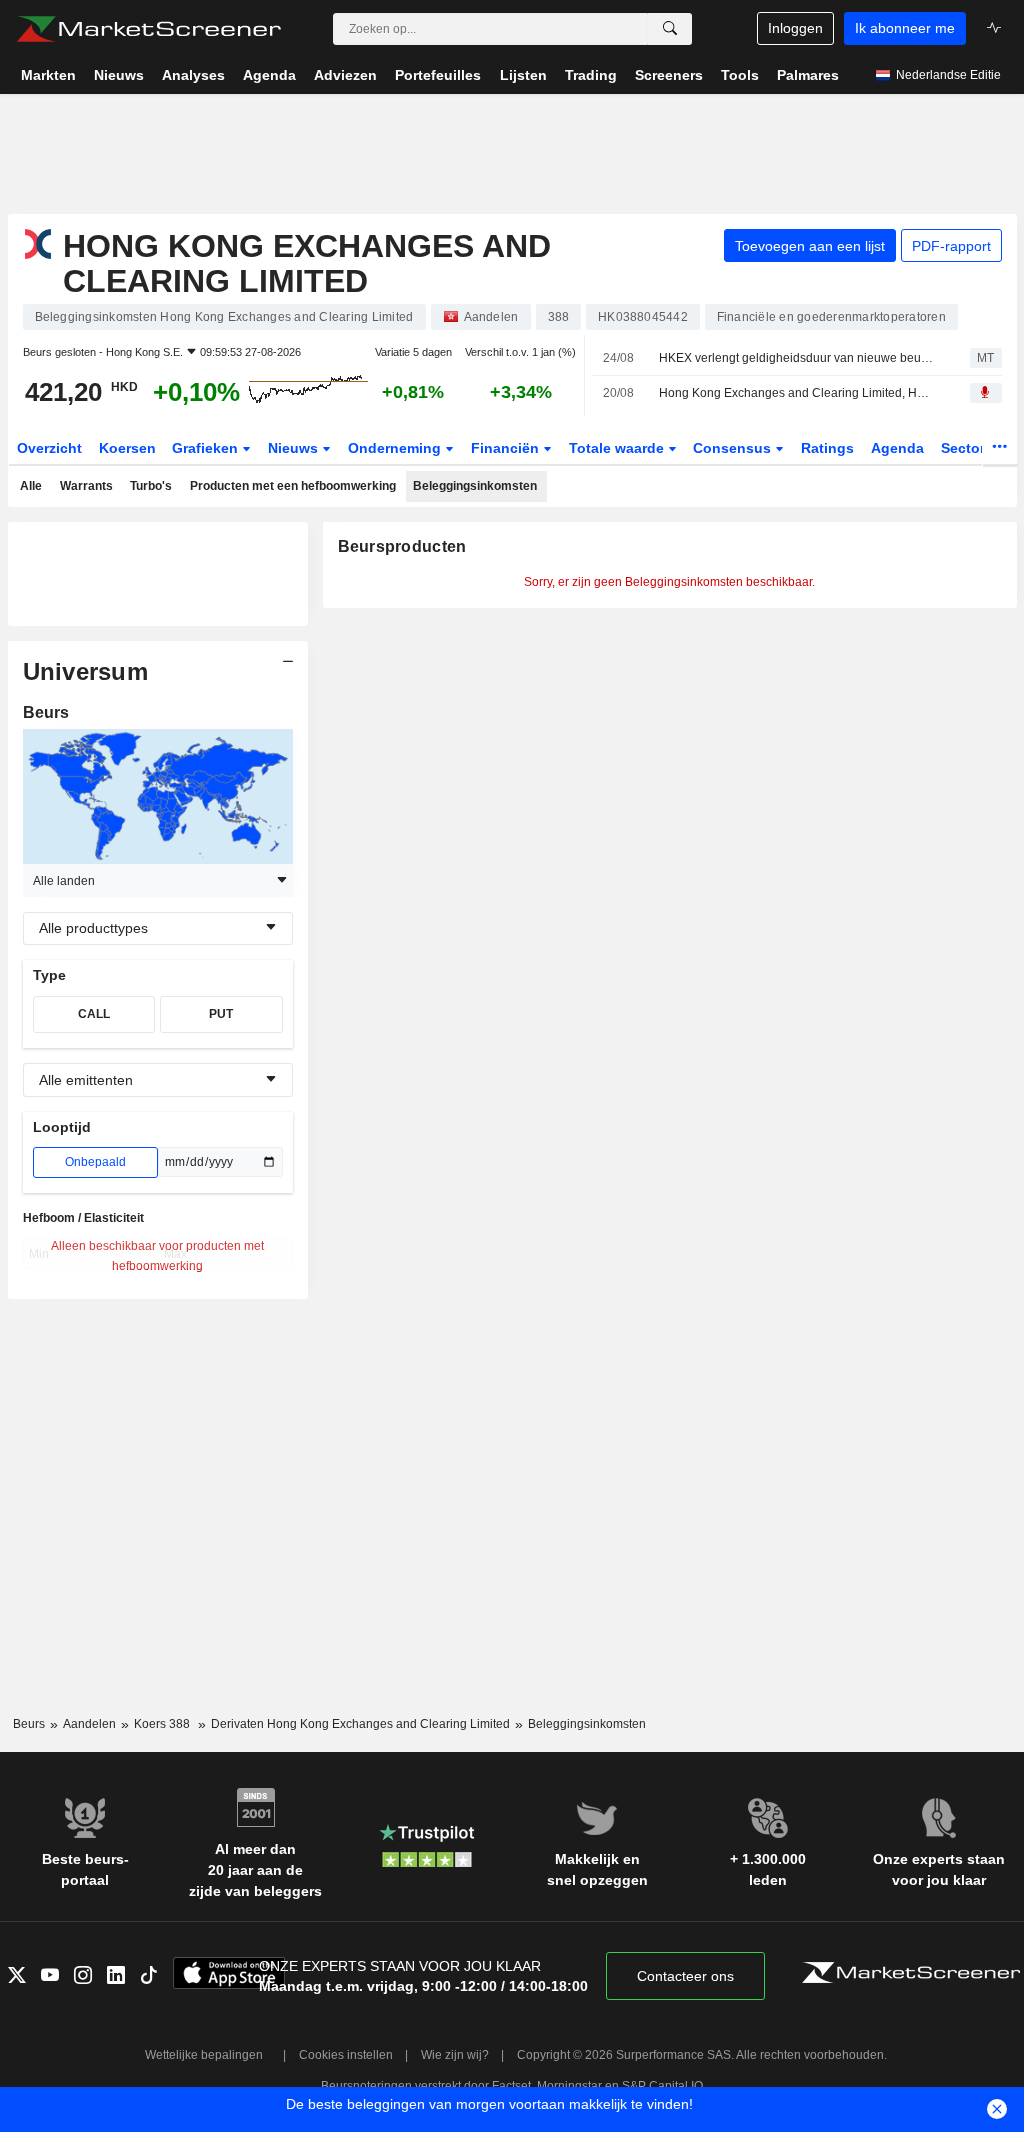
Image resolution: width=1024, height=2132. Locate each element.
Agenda (897, 448)
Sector (965, 448)
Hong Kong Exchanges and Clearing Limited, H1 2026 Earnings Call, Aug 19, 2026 (797, 393)
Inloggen (795, 28)
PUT (221, 1014)
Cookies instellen (346, 2055)
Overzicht (49, 448)
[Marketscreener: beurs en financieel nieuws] (148, 29)
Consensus (734, 448)
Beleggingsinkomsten (475, 486)
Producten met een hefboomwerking (293, 486)
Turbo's (151, 486)
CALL (94, 1014)
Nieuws (295, 448)
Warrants (86, 486)
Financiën (507, 448)
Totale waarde (618, 448)
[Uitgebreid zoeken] (670, 29)
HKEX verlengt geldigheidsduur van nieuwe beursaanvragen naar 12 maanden (797, 358)
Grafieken (207, 448)
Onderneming (396, 448)
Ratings (827, 448)
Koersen (127, 448)
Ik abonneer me (905, 28)
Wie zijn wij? (455, 2055)
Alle (31, 486)
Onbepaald (95, 1162)
